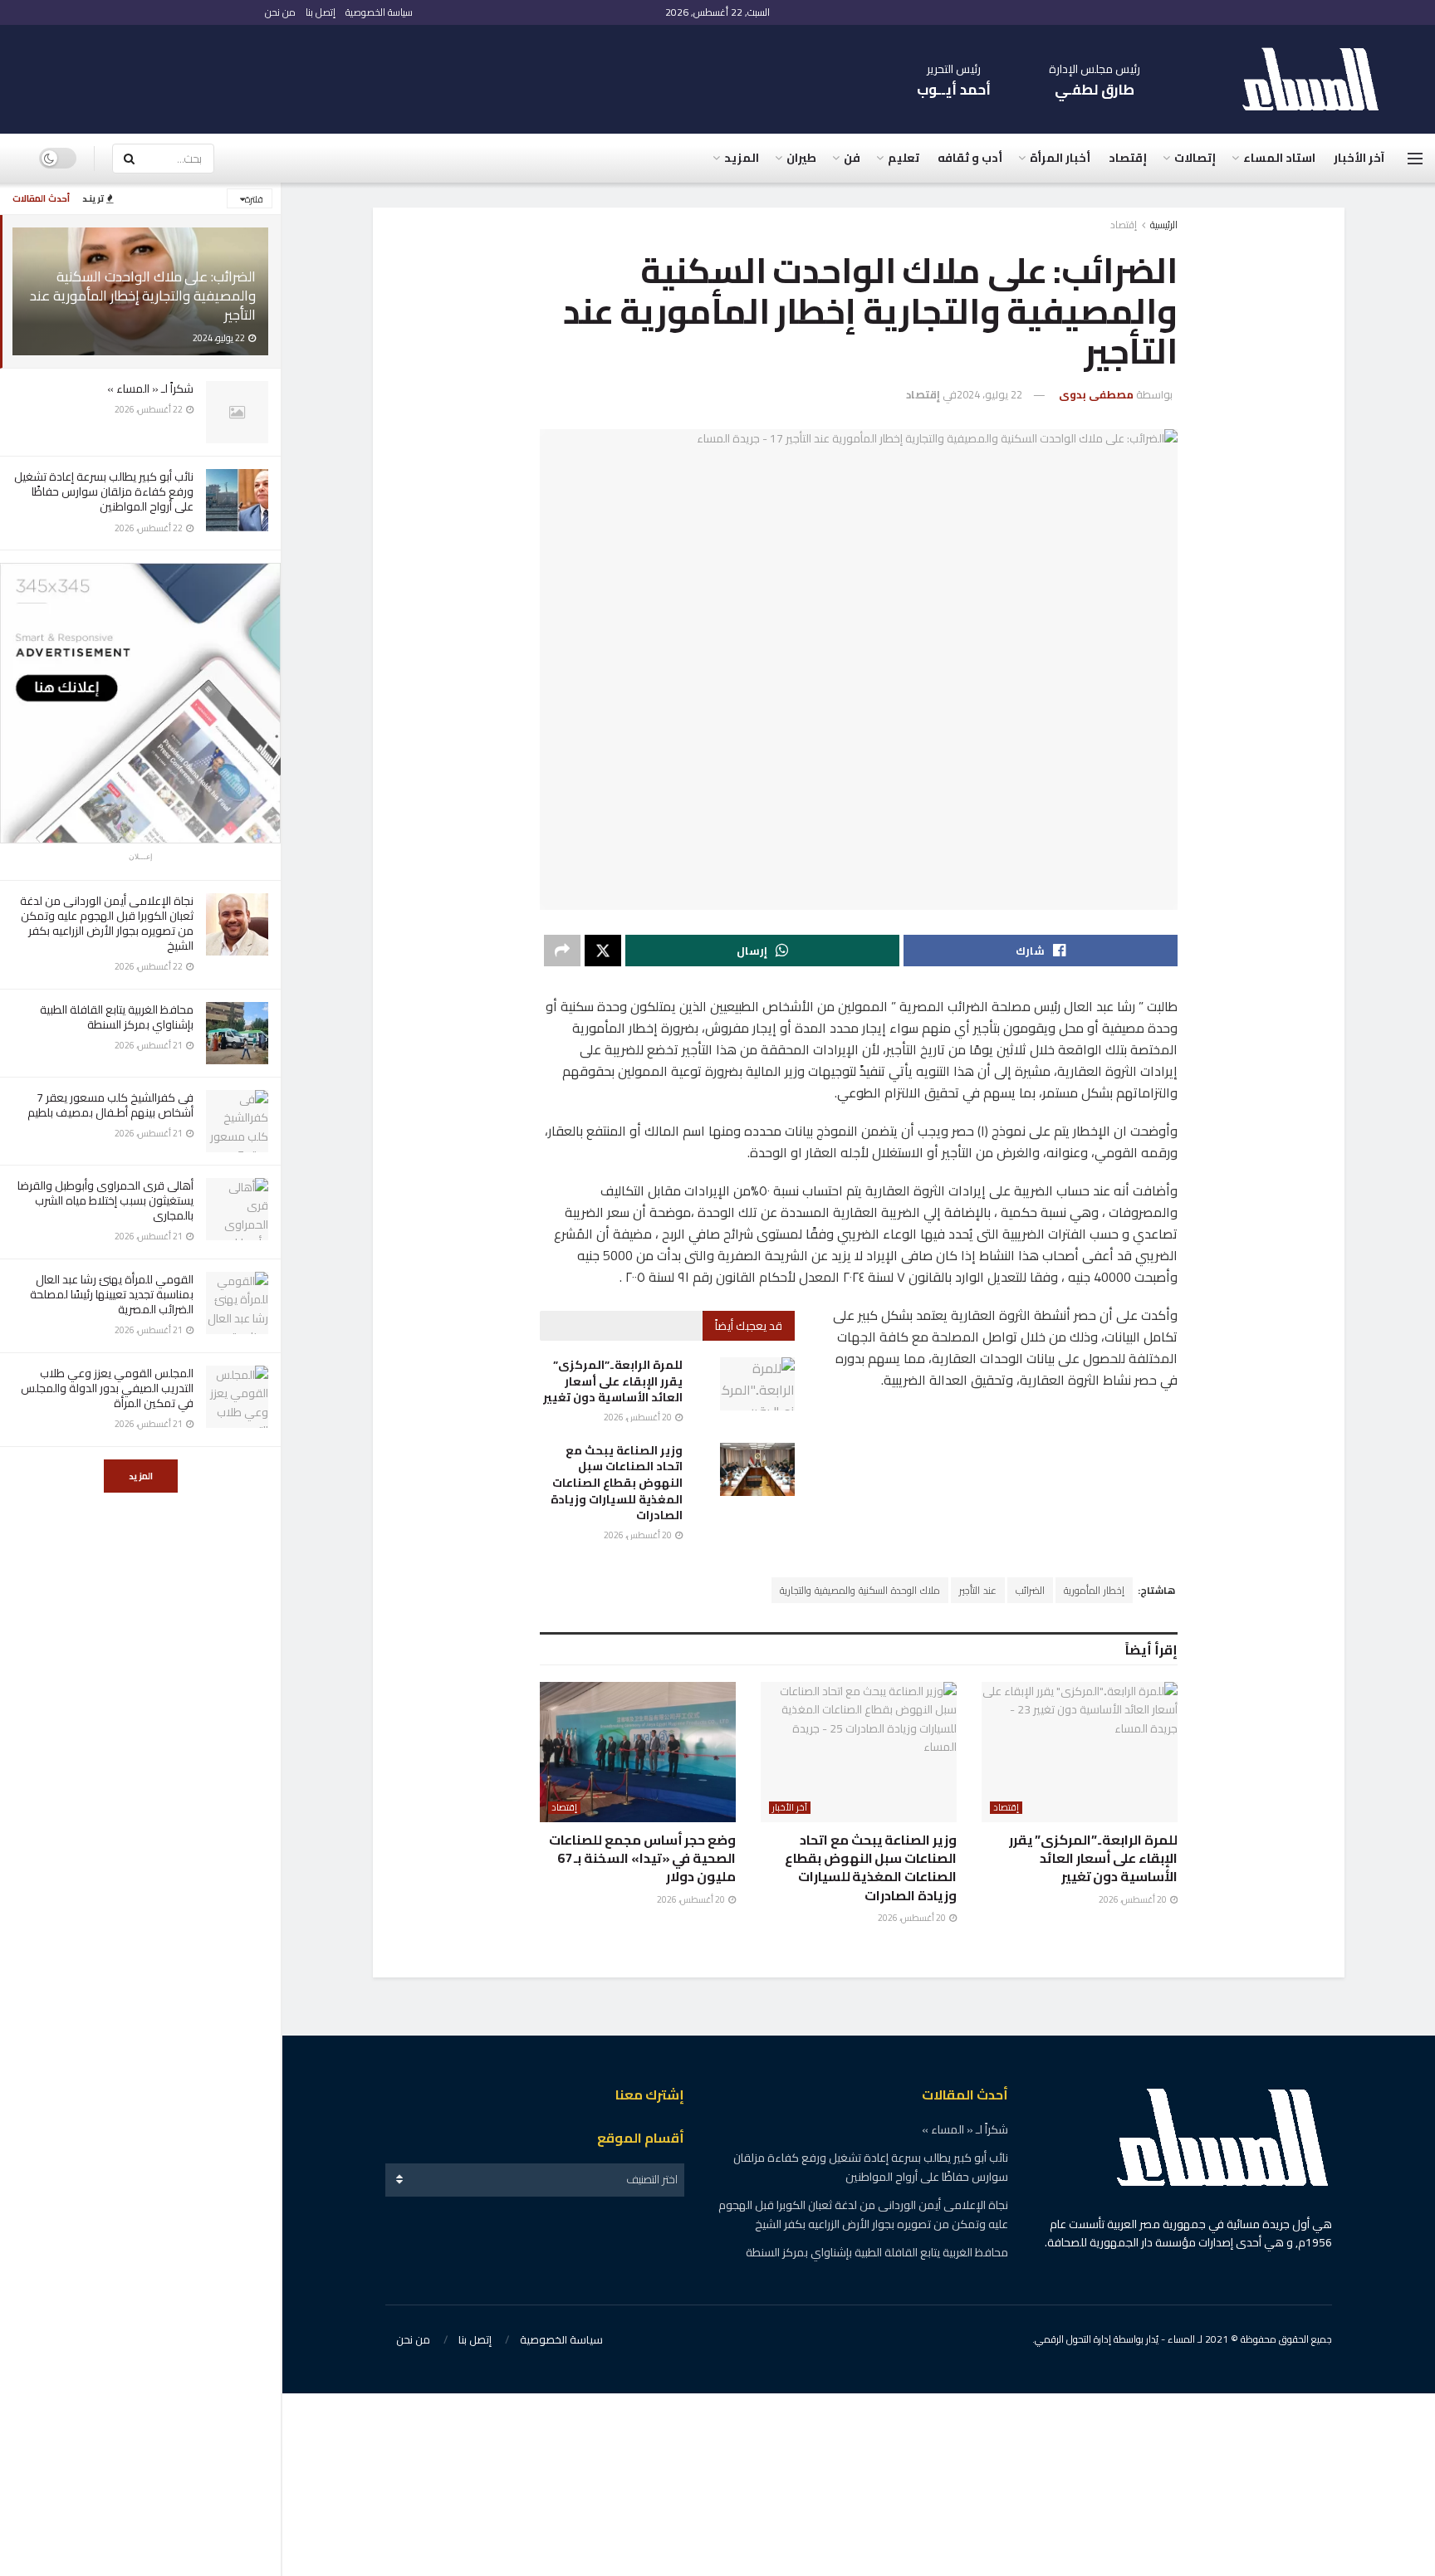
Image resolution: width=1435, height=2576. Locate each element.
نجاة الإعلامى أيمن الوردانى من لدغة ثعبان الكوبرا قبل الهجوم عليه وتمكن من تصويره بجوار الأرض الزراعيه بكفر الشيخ (107, 924)
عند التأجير (978, 1590)
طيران (801, 158)
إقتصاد (1128, 158)
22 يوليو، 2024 (989, 394)
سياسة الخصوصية (379, 12)
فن (852, 158)
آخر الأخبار (1359, 158)
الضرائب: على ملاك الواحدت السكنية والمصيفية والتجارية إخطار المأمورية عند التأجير (143, 296)
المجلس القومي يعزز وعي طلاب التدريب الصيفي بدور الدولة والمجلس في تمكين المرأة (107, 1388)
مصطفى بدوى (1096, 394)
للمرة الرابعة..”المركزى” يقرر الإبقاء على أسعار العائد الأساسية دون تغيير (613, 1381)
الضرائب (1030, 1590)
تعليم (904, 158)
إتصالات (1195, 158)
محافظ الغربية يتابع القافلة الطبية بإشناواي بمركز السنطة (117, 1017)
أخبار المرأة (1060, 158)
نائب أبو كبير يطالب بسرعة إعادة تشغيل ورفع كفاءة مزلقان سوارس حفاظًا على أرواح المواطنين (104, 491)
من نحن (280, 12)
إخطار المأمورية (1094, 1590)
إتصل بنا (321, 12)
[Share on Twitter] (603, 951)
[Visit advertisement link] (140, 703)
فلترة (254, 199)
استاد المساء (1279, 158)
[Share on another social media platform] (562, 951)
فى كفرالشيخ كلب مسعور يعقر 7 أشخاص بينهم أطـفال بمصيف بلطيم (110, 1105)
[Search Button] (129, 159)
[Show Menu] (1415, 159)
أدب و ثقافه (970, 158)
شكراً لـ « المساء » (150, 389)
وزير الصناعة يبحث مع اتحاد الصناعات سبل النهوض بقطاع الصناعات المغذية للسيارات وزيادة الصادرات (617, 1483)
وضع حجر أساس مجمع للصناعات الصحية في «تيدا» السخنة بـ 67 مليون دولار (642, 1858)
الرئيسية (1164, 225)
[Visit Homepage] (1319, 79)
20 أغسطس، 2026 (639, 1417)
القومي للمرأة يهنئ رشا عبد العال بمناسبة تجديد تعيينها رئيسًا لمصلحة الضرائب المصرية (112, 1294)
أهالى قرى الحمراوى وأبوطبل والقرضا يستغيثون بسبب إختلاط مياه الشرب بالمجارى (105, 1200)
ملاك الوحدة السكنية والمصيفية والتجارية (860, 1590)
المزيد (141, 1476)
